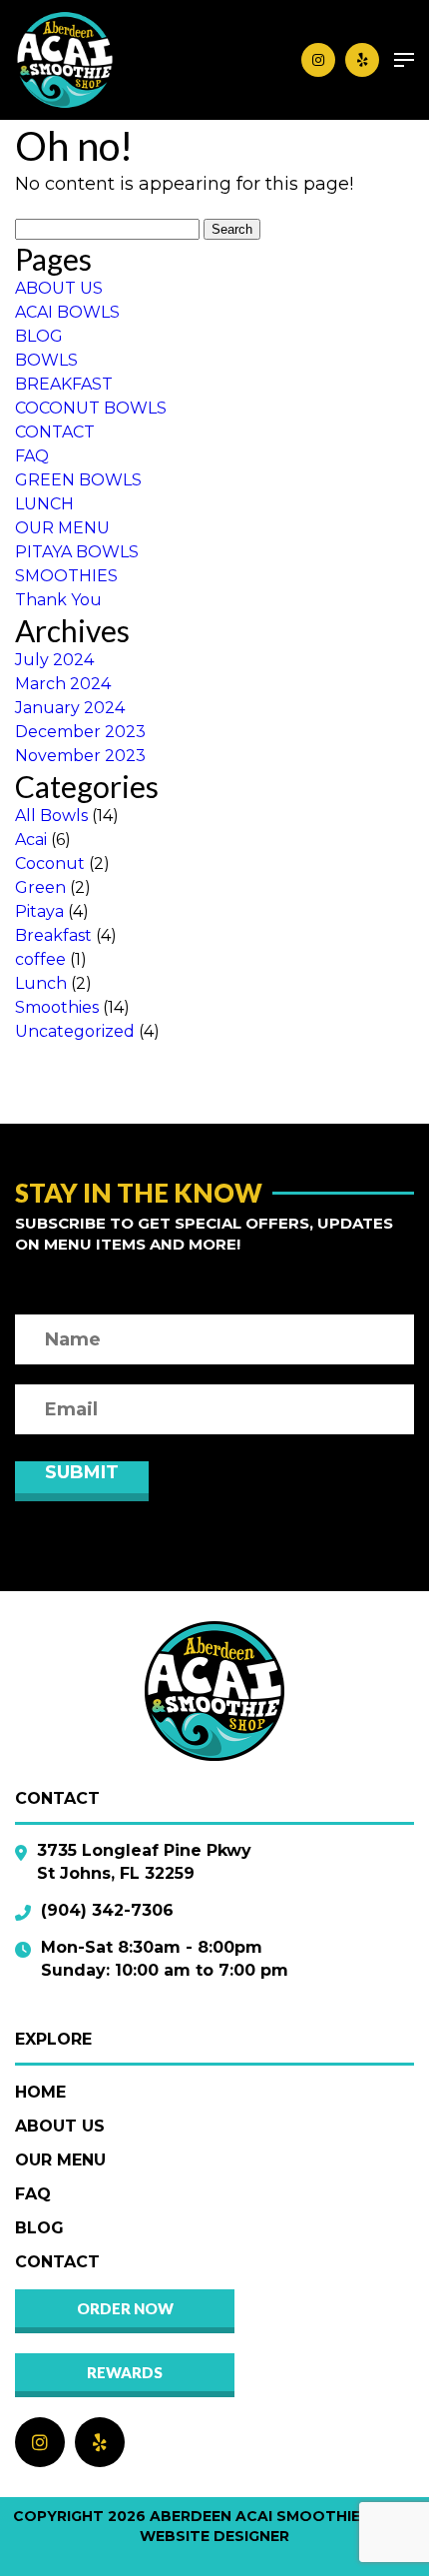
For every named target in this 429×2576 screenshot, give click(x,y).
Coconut (50, 863)
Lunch (41, 983)
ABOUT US (59, 288)
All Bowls (51, 816)
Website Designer (214, 2536)
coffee (40, 959)
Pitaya (39, 911)
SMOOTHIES (66, 576)
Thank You (58, 600)
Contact (57, 2262)
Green (40, 887)
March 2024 (63, 684)
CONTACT (55, 432)
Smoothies (57, 1007)
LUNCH (44, 504)
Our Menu (60, 2160)
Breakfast (53, 935)
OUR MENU (62, 528)
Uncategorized (75, 1031)
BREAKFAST (64, 384)
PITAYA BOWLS (77, 552)
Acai (31, 840)
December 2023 (80, 732)
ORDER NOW (125, 2308)
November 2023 (80, 756)
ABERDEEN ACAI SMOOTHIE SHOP (279, 2516)
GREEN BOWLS (78, 480)
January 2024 (70, 708)
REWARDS (125, 2372)
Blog (39, 2228)
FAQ (32, 456)
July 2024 (54, 660)
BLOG (39, 336)
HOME (40, 2092)
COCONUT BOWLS (91, 408)
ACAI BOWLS (67, 312)
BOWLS (46, 360)
